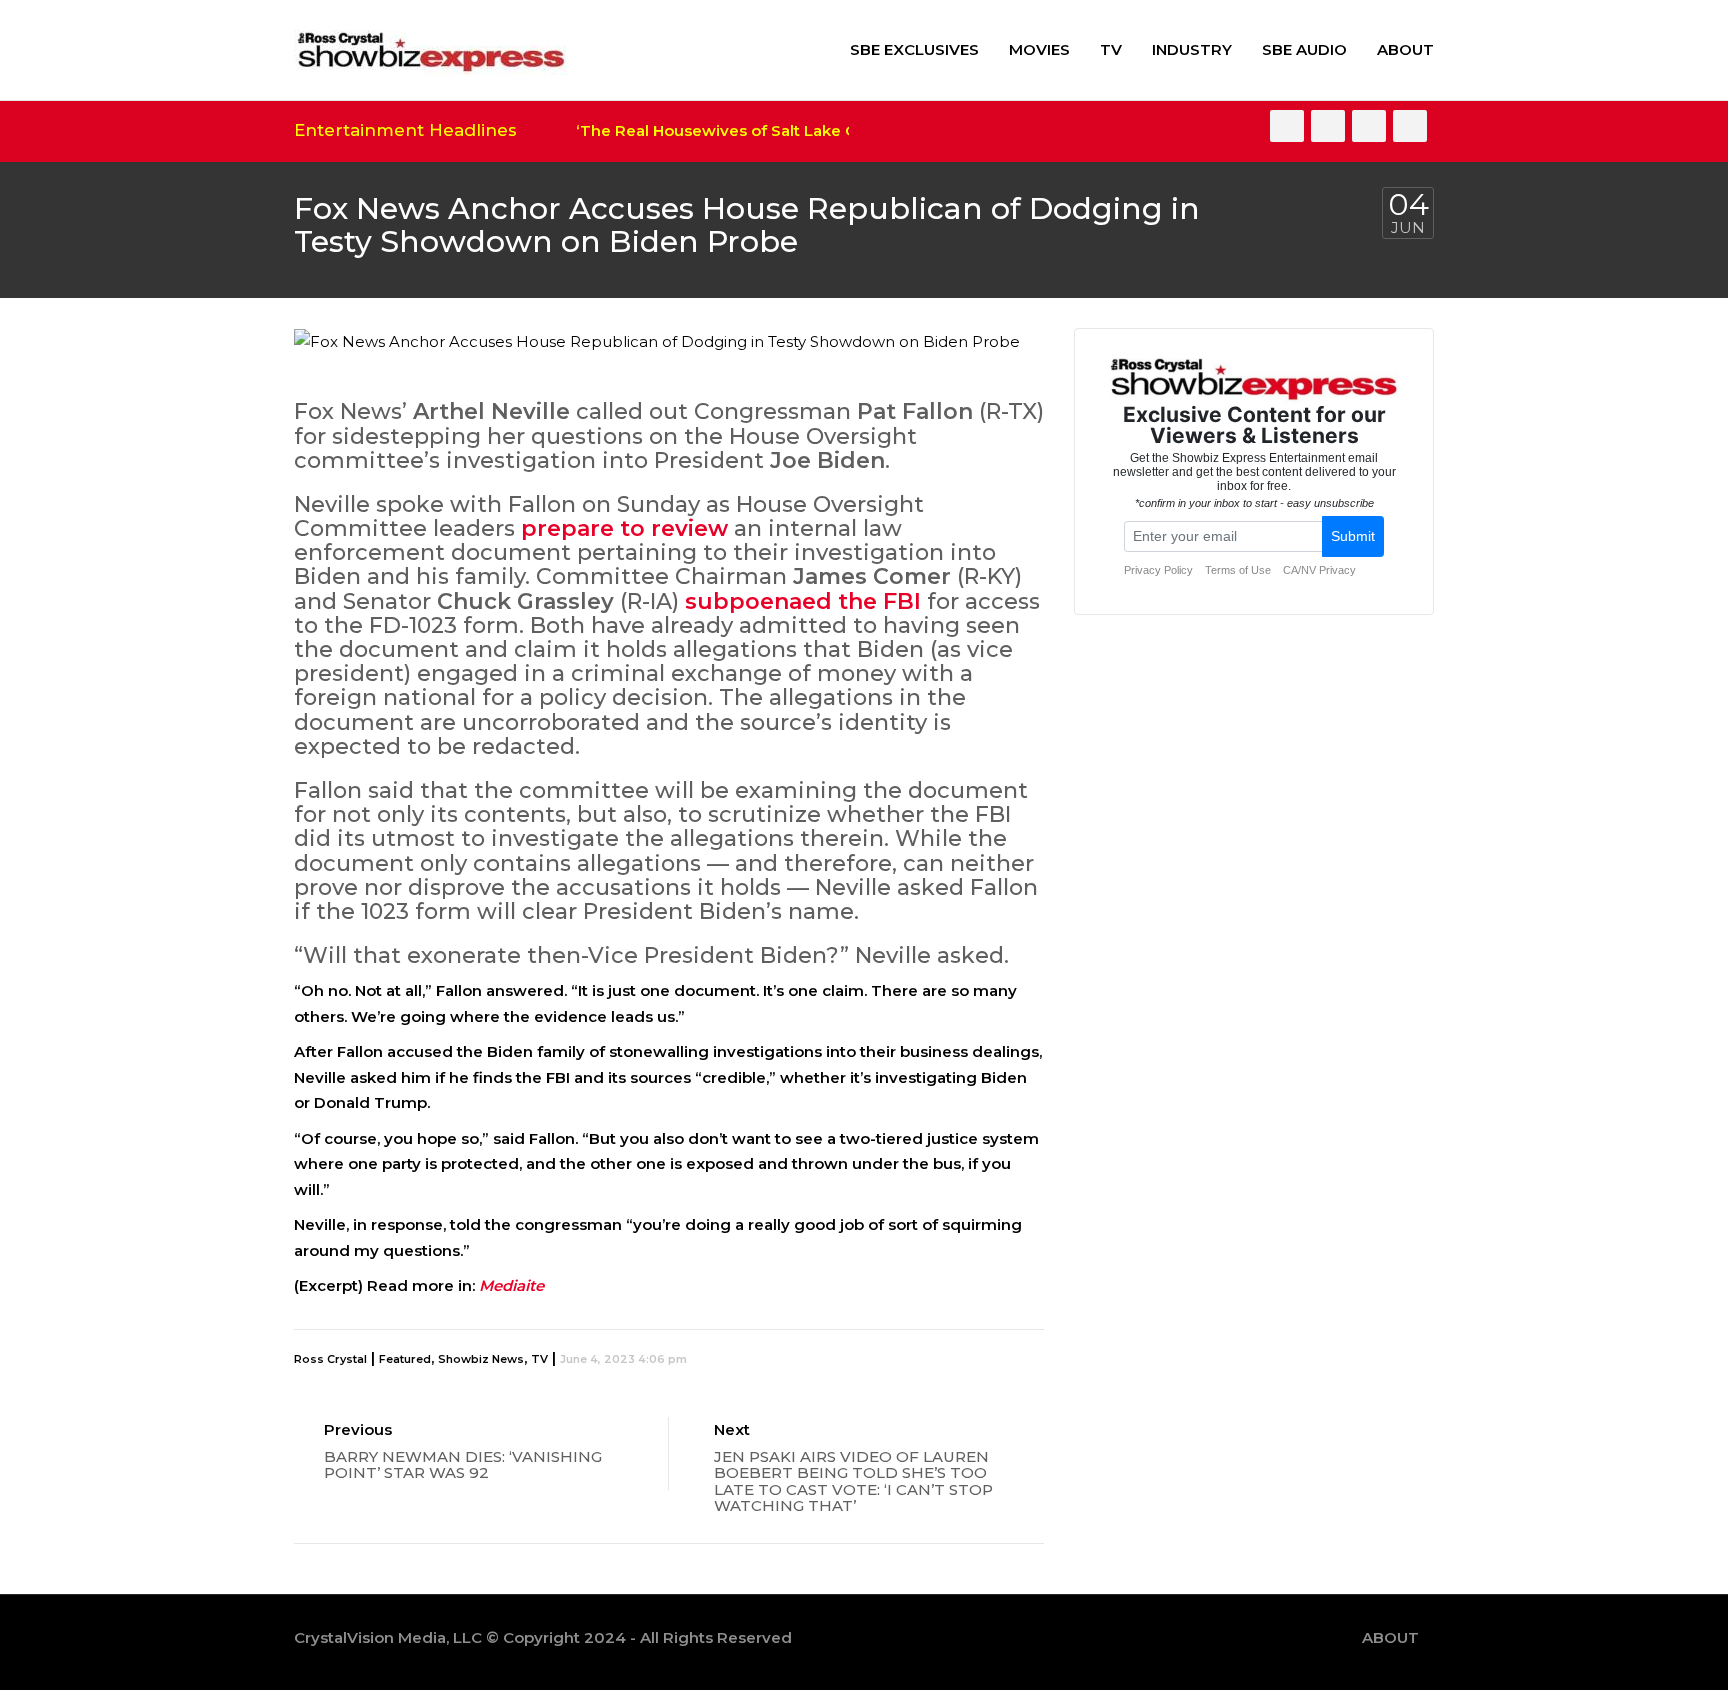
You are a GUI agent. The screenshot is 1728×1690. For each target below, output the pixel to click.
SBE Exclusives (914, 49)
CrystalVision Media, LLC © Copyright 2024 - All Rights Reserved (543, 1637)
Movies (1039, 49)
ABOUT (1405, 49)
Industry (1192, 49)
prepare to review (624, 528)
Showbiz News (481, 1359)
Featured (405, 1359)
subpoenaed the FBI (803, 601)
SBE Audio (1304, 49)
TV (1111, 49)
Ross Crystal (330, 1359)
